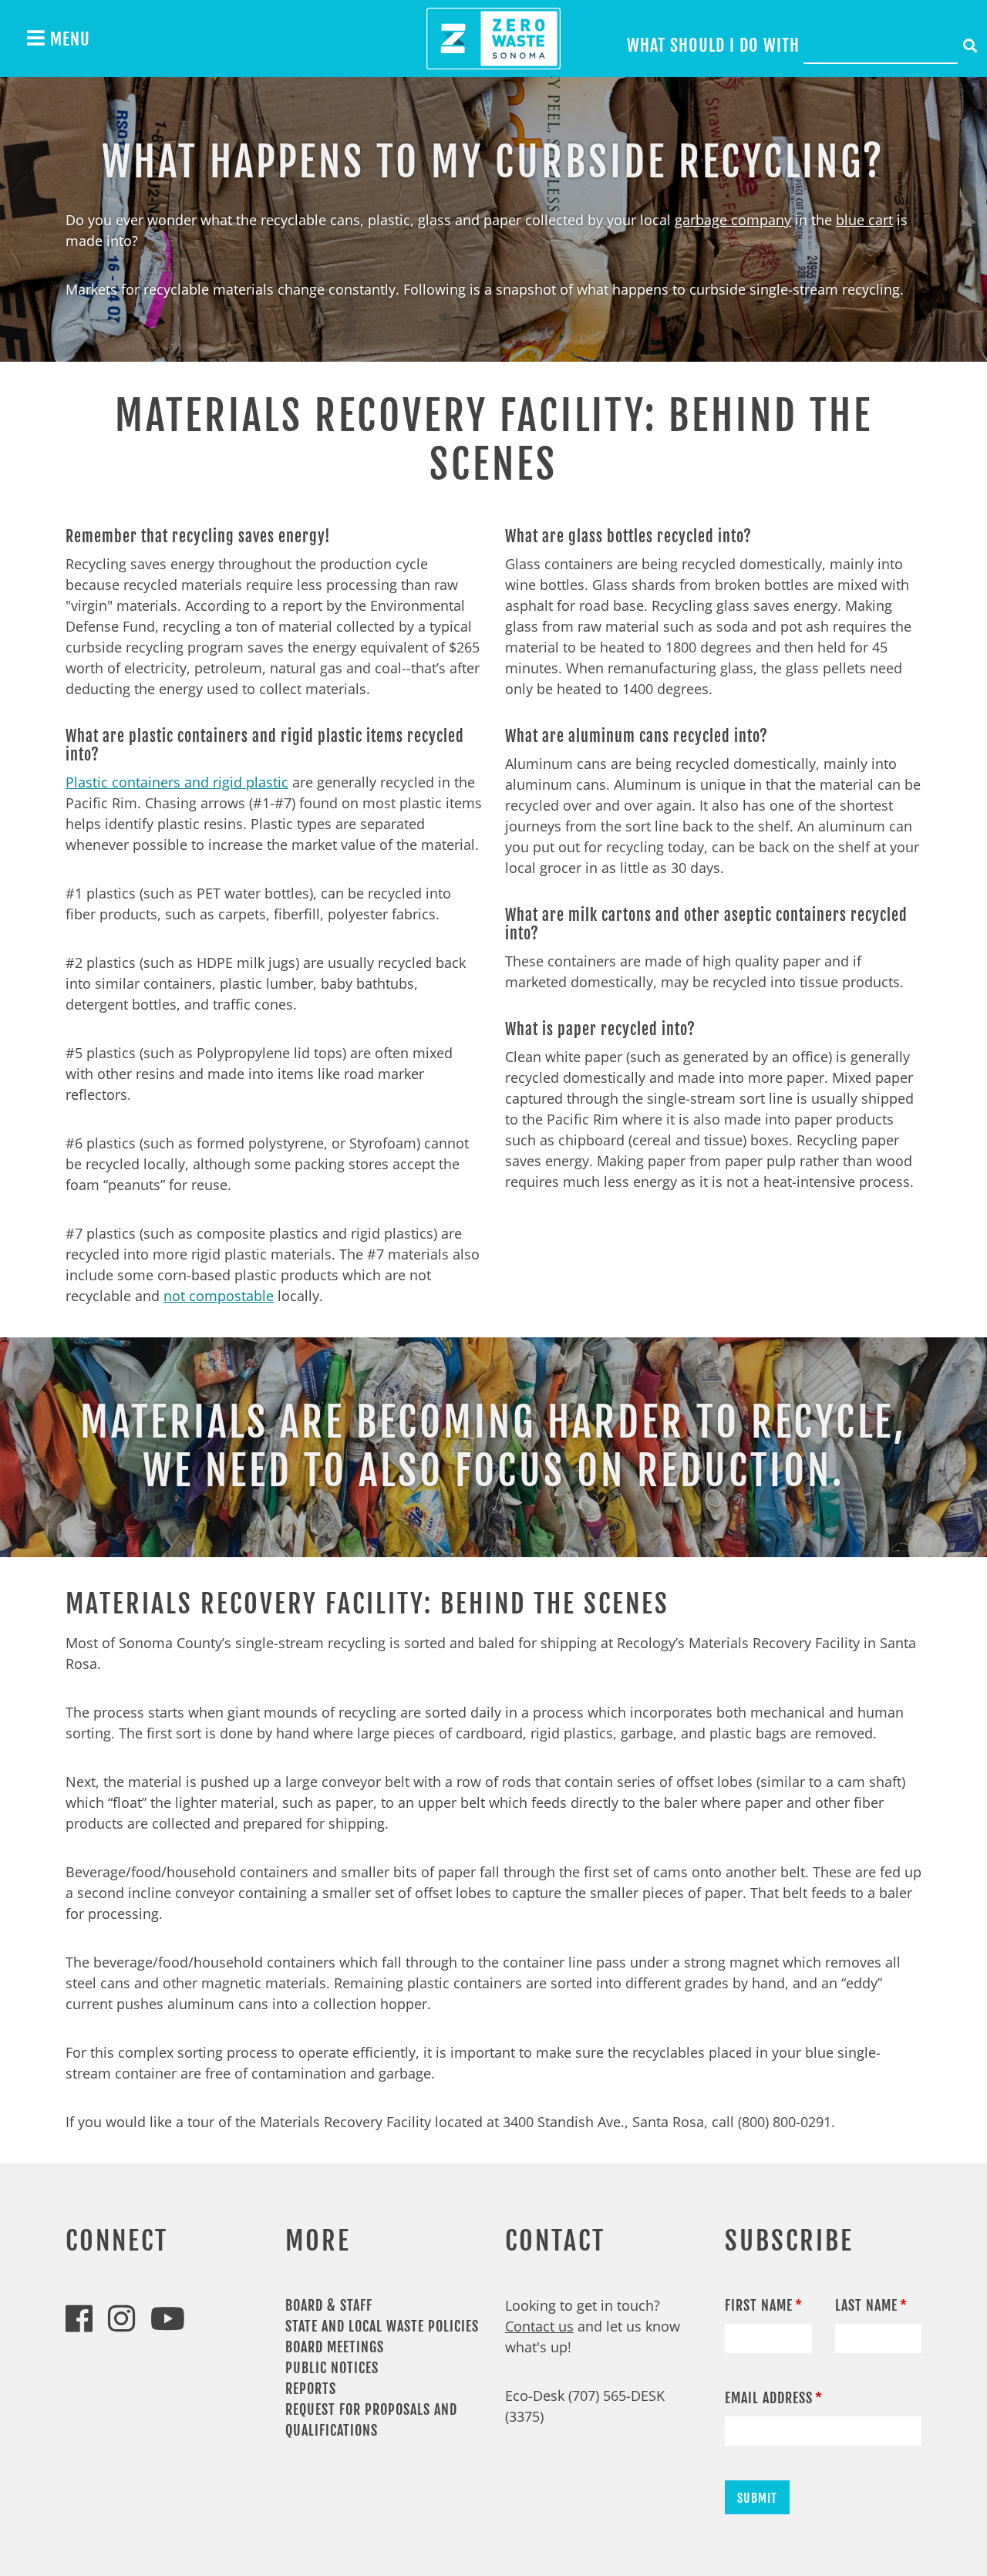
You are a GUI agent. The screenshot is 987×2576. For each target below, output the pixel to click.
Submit (757, 2498)
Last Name (866, 2305)
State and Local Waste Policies (382, 2326)
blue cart (864, 220)
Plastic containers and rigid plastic (177, 782)
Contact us (539, 2326)
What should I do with (713, 45)
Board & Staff (329, 2305)
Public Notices (332, 2368)
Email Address (769, 2398)
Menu (68, 39)
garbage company (733, 220)
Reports (311, 2389)
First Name (759, 2305)
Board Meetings (335, 2347)
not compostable (219, 1296)
